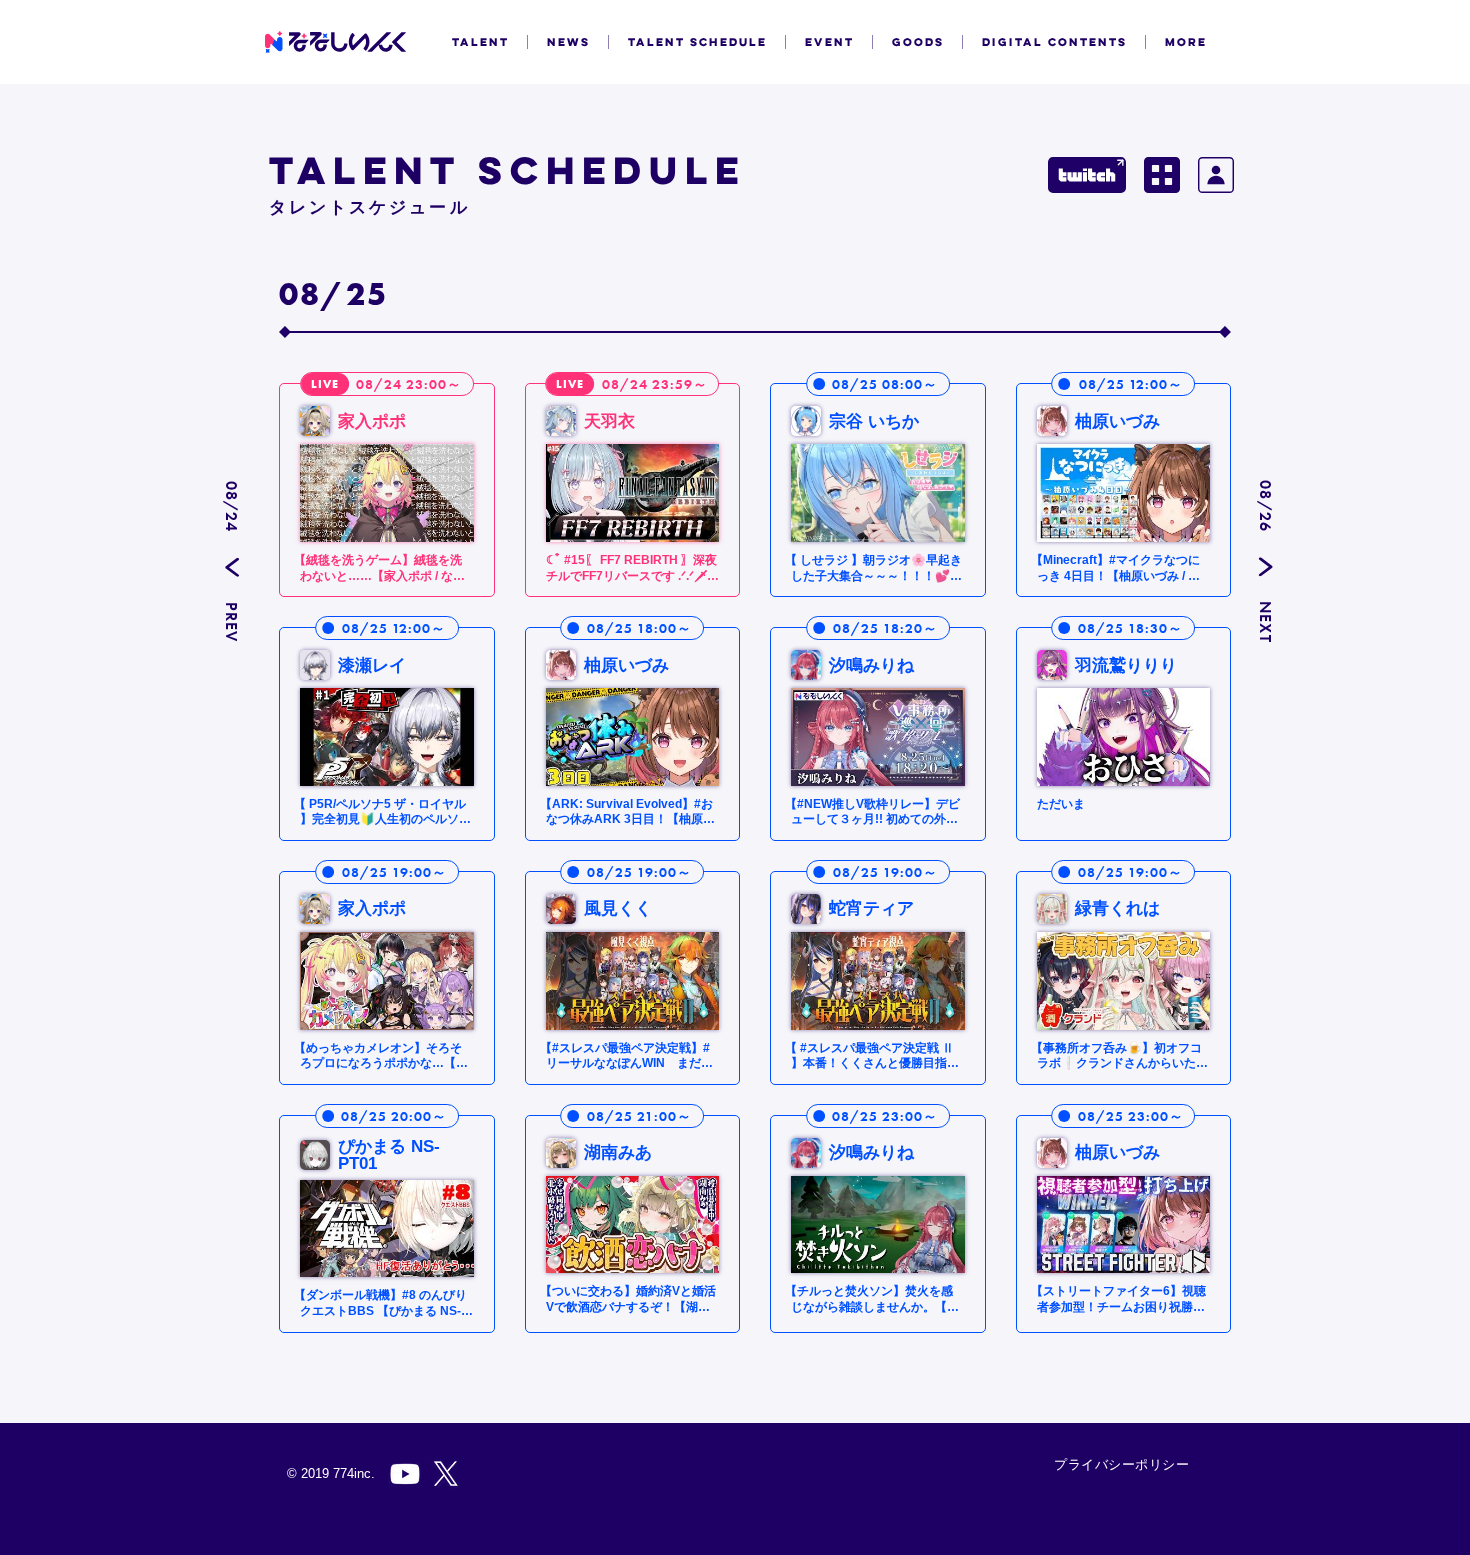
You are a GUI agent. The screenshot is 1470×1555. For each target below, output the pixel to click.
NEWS (568, 42)
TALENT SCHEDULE (697, 42)
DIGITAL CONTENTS (1054, 42)
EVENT (829, 42)
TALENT (480, 42)
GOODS (918, 42)
